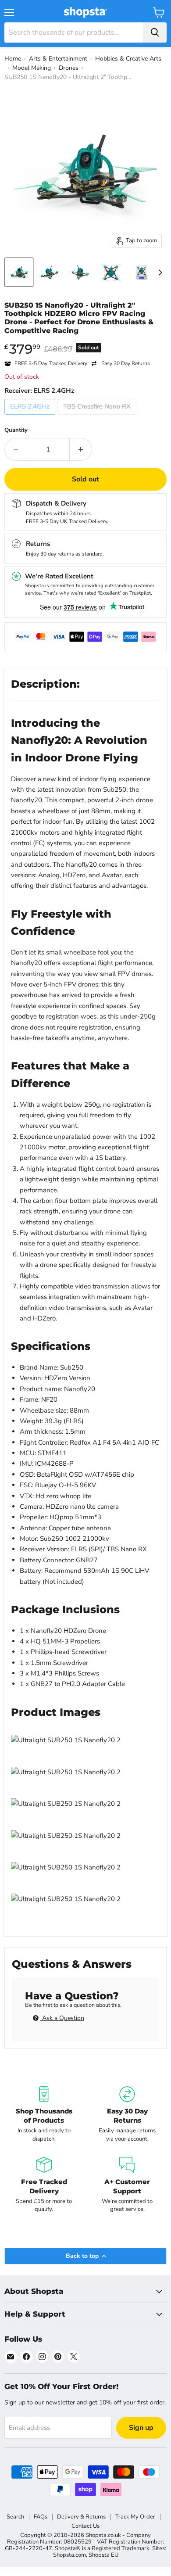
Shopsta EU (103, 2555)
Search (15, 2517)
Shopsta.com (69, 2555)
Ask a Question (62, 2018)
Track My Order (135, 2517)
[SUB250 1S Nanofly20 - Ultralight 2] (19, 272)
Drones (69, 68)
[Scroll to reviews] (85, 341)
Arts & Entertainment (58, 59)
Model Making (32, 68)
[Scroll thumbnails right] (159, 273)
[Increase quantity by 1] (81, 449)
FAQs (41, 2517)
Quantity (16, 430)
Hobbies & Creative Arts (128, 59)
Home (13, 59)
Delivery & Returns (81, 2517)
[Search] (155, 32)
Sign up (141, 2428)
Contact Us (85, 2526)
